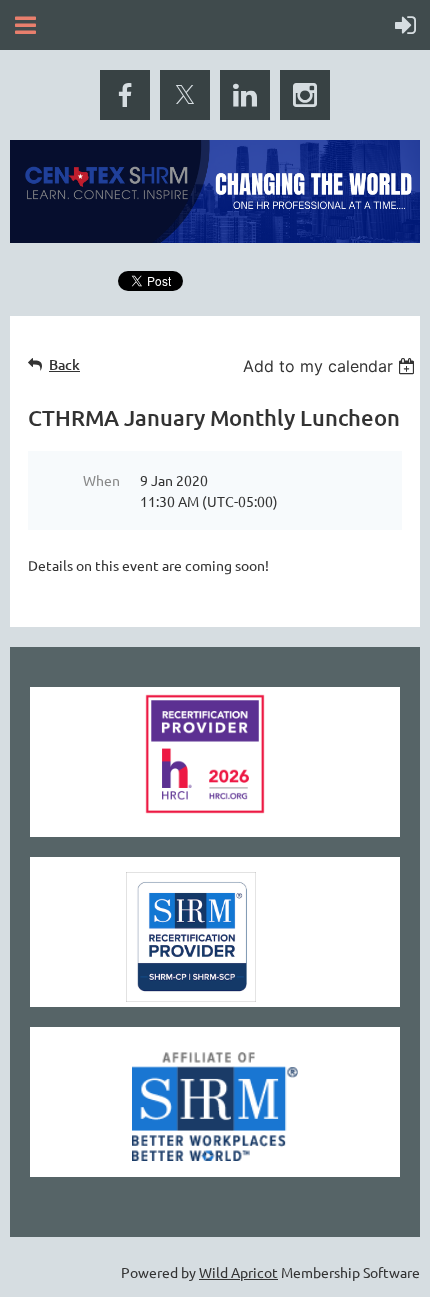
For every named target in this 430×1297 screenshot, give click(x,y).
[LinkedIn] (245, 95)
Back (64, 364)
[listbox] (331, 366)
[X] (185, 95)
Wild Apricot (238, 1272)
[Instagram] (305, 95)
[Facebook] (125, 95)
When (101, 480)
